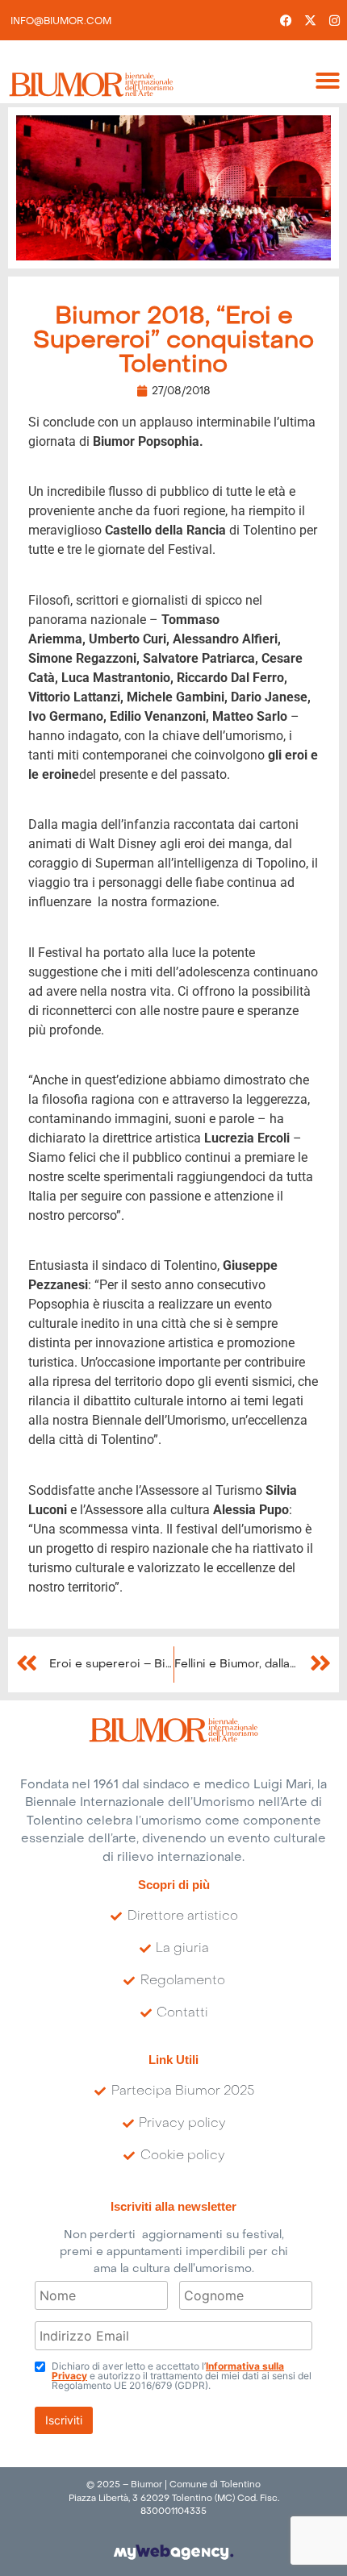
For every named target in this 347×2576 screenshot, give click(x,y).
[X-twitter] (311, 20)
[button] (328, 81)
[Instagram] (335, 20)
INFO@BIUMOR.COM (61, 22)
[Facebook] (286, 20)
